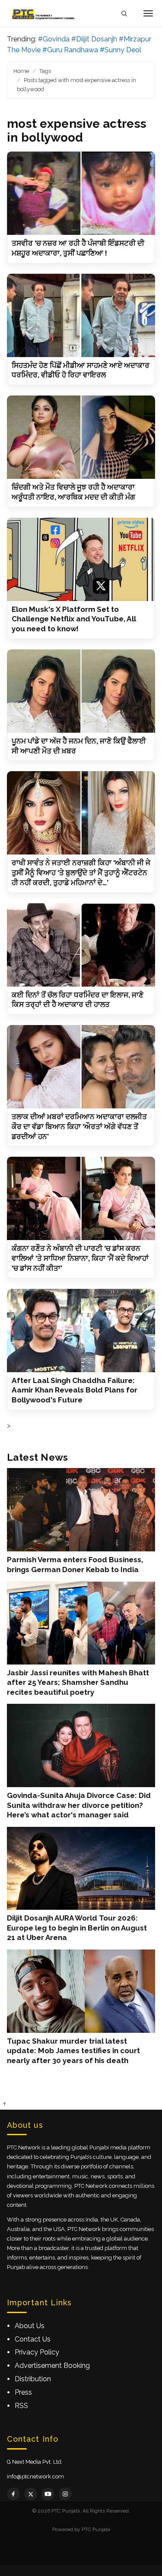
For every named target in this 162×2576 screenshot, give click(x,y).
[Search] (124, 14)
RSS (21, 2406)
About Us (30, 2326)
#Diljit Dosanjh (94, 39)
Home (21, 71)
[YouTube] (48, 2494)
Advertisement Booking (52, 2366)
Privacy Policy (37, 2352)
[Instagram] (65, 2494)
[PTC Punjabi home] (44, 13)
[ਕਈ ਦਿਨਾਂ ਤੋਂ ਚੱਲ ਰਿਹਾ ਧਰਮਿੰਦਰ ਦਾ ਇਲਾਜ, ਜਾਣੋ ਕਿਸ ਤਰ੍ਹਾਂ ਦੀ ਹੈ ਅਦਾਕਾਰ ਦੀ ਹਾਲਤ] (81, 945)
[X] (31, 2494)
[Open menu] (148, 13)
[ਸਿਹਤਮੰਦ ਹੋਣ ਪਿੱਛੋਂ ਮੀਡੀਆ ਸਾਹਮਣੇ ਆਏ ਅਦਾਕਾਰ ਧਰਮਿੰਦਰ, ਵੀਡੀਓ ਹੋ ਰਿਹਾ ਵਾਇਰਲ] (81, 315)
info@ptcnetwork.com (35, 2476)
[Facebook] (13, 2494)
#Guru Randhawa (70, 50)
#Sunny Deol (121, 50)
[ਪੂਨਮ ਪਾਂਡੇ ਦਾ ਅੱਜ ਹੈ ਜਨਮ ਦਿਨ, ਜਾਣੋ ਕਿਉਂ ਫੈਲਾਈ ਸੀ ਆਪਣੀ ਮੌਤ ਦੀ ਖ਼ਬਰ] (81, 691)
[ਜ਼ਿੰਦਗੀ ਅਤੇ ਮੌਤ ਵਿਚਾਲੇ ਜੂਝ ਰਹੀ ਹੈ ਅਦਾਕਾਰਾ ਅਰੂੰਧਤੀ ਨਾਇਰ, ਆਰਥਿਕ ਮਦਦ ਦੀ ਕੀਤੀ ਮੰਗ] (81, 437)
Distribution (33, 2379)
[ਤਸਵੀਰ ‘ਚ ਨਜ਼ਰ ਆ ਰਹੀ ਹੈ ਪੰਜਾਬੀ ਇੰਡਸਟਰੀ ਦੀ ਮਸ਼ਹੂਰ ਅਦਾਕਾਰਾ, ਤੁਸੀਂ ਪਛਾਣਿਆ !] (81, 193)
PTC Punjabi (96, 2529)
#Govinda (54, 39)
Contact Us (33, 2339)
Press (23, 2392)
